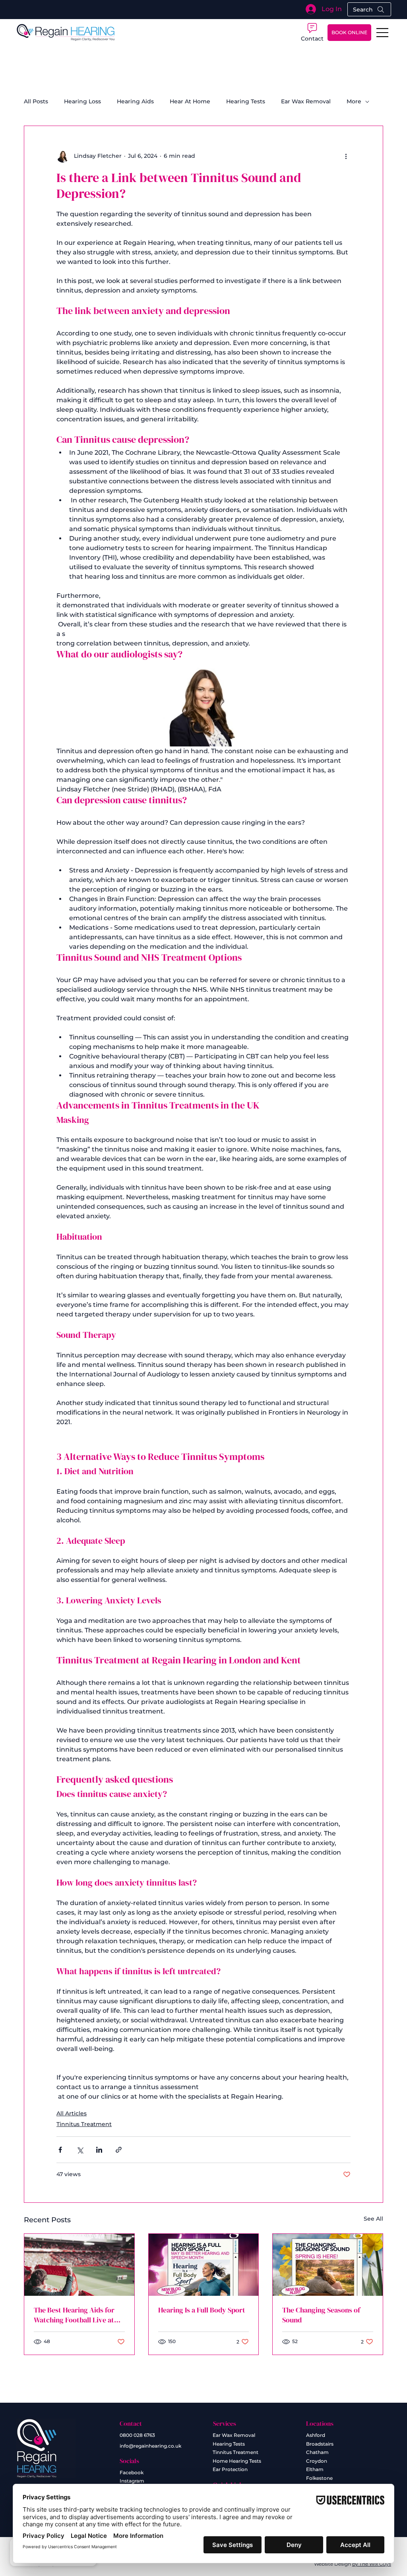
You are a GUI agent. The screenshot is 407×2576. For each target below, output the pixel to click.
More (354, 101)
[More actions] (346, 156)
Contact (131, 2423)
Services (225, 2423)
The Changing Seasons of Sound (321, 2315)
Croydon (317, 2461)
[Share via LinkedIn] (99, 2150)
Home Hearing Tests (237, 2461)
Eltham (315, 2469)
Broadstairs (320, 2444)
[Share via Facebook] (60, 2150)
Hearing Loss (82, 101)
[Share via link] (119, 2150)
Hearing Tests (246, 101)
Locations (320, 2423)
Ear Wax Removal (306, 101)
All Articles (72, 2113)
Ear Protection (230, 2469)
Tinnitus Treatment (84, 2124)
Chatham (317, 2452)
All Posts (36, 101)
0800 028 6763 (137, 2435)
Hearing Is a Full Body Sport (202, 2310)
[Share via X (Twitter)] (80, 2150)
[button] (312, 32)
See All (373, 2219)
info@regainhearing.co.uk (150, 2446)
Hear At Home (190, 101)
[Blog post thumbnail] (204, 2265)
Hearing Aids (135, 101)
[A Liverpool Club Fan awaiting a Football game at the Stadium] (79, 2265)
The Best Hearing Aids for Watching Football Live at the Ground (74, 2315)
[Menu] (383, 33)
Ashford (316, 2435)
